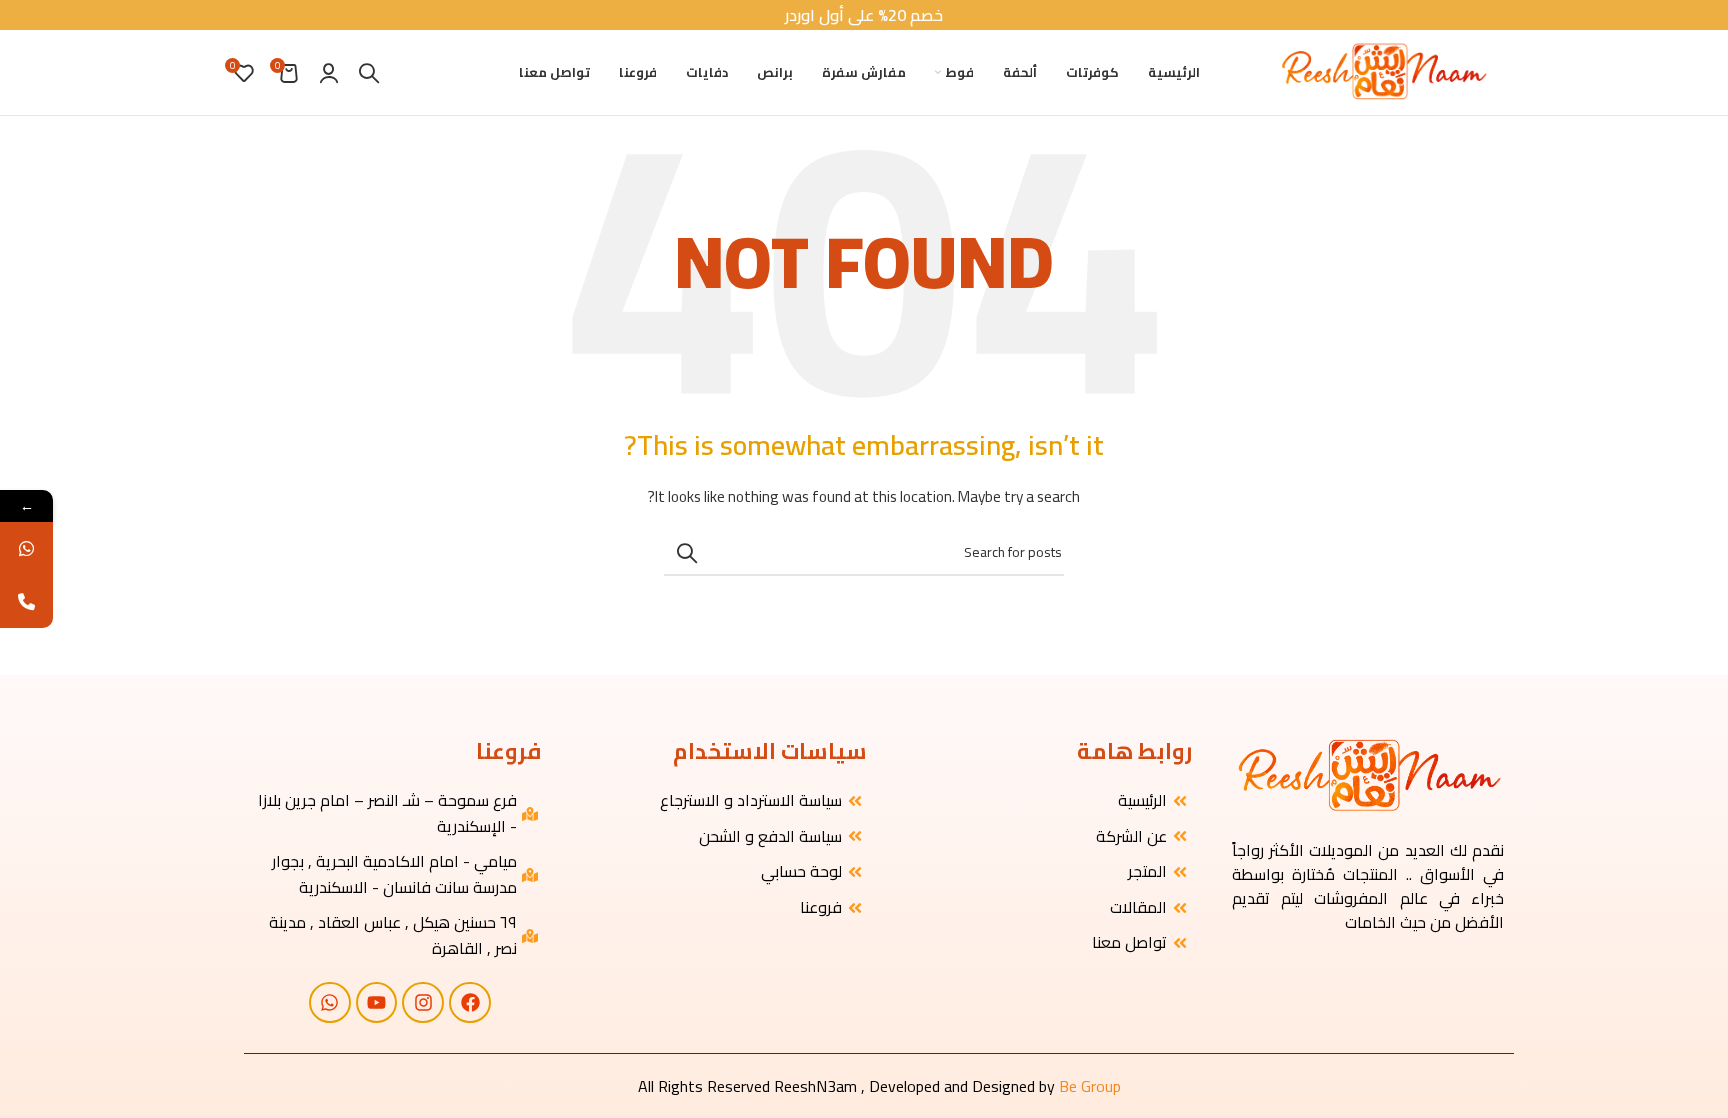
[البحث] (369, 73)
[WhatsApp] (26, 548)
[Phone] (26, 601)
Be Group (1090, 1086)
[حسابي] (329, 73)
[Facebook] (470, 1003)
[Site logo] (1383, 71)
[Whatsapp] (330, 1003)
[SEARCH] (687, 553)
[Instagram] (423, 1003)
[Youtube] (377, 1003)
